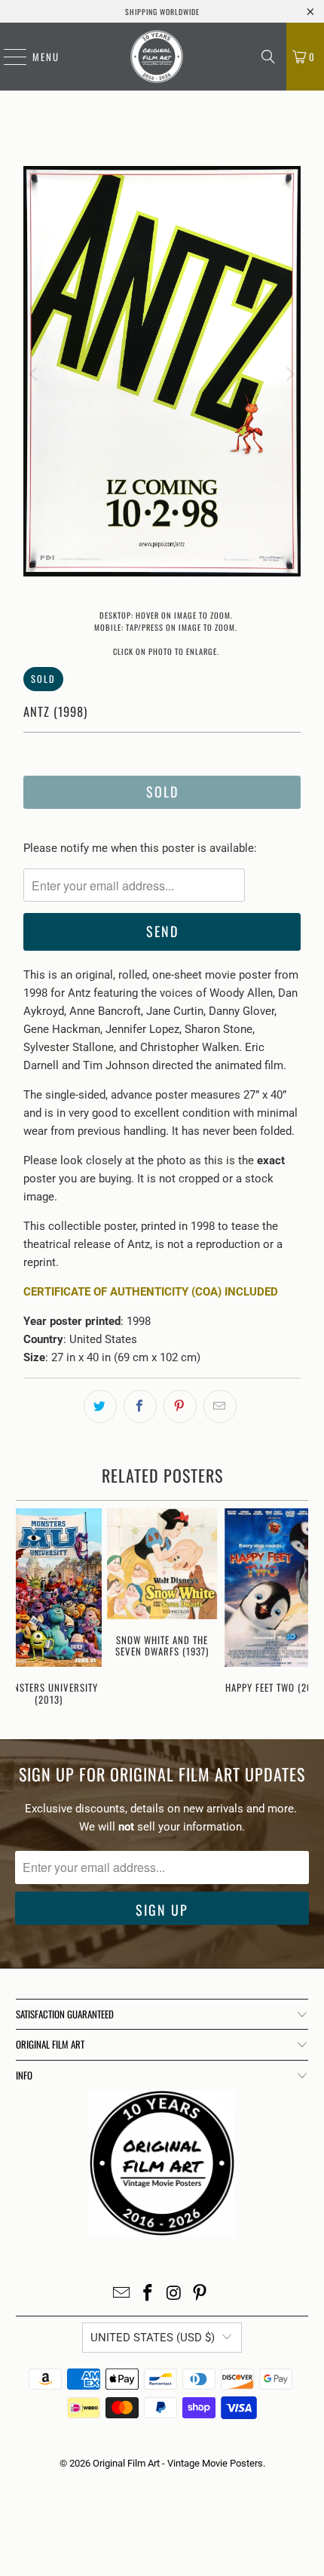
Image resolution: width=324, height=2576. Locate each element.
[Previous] (35, 374)
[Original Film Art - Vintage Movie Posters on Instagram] (175, 2294)
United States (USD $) (153, 2338)
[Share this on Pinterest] (180, 1406)
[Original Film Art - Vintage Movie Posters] (157, 57)
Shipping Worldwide (162, 12)
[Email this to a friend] (220, 1406)
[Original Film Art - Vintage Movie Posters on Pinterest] (200, 2294)
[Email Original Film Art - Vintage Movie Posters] (122, 2294)
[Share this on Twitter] (100, 1406)
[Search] (268, 57)
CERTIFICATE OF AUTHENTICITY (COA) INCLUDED (151, 1292)
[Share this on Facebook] (140, 1406)
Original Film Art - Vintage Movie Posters (178, 2463)
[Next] (289, 374)
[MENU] (8, 57)
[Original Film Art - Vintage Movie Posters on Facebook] (148, 2294)
